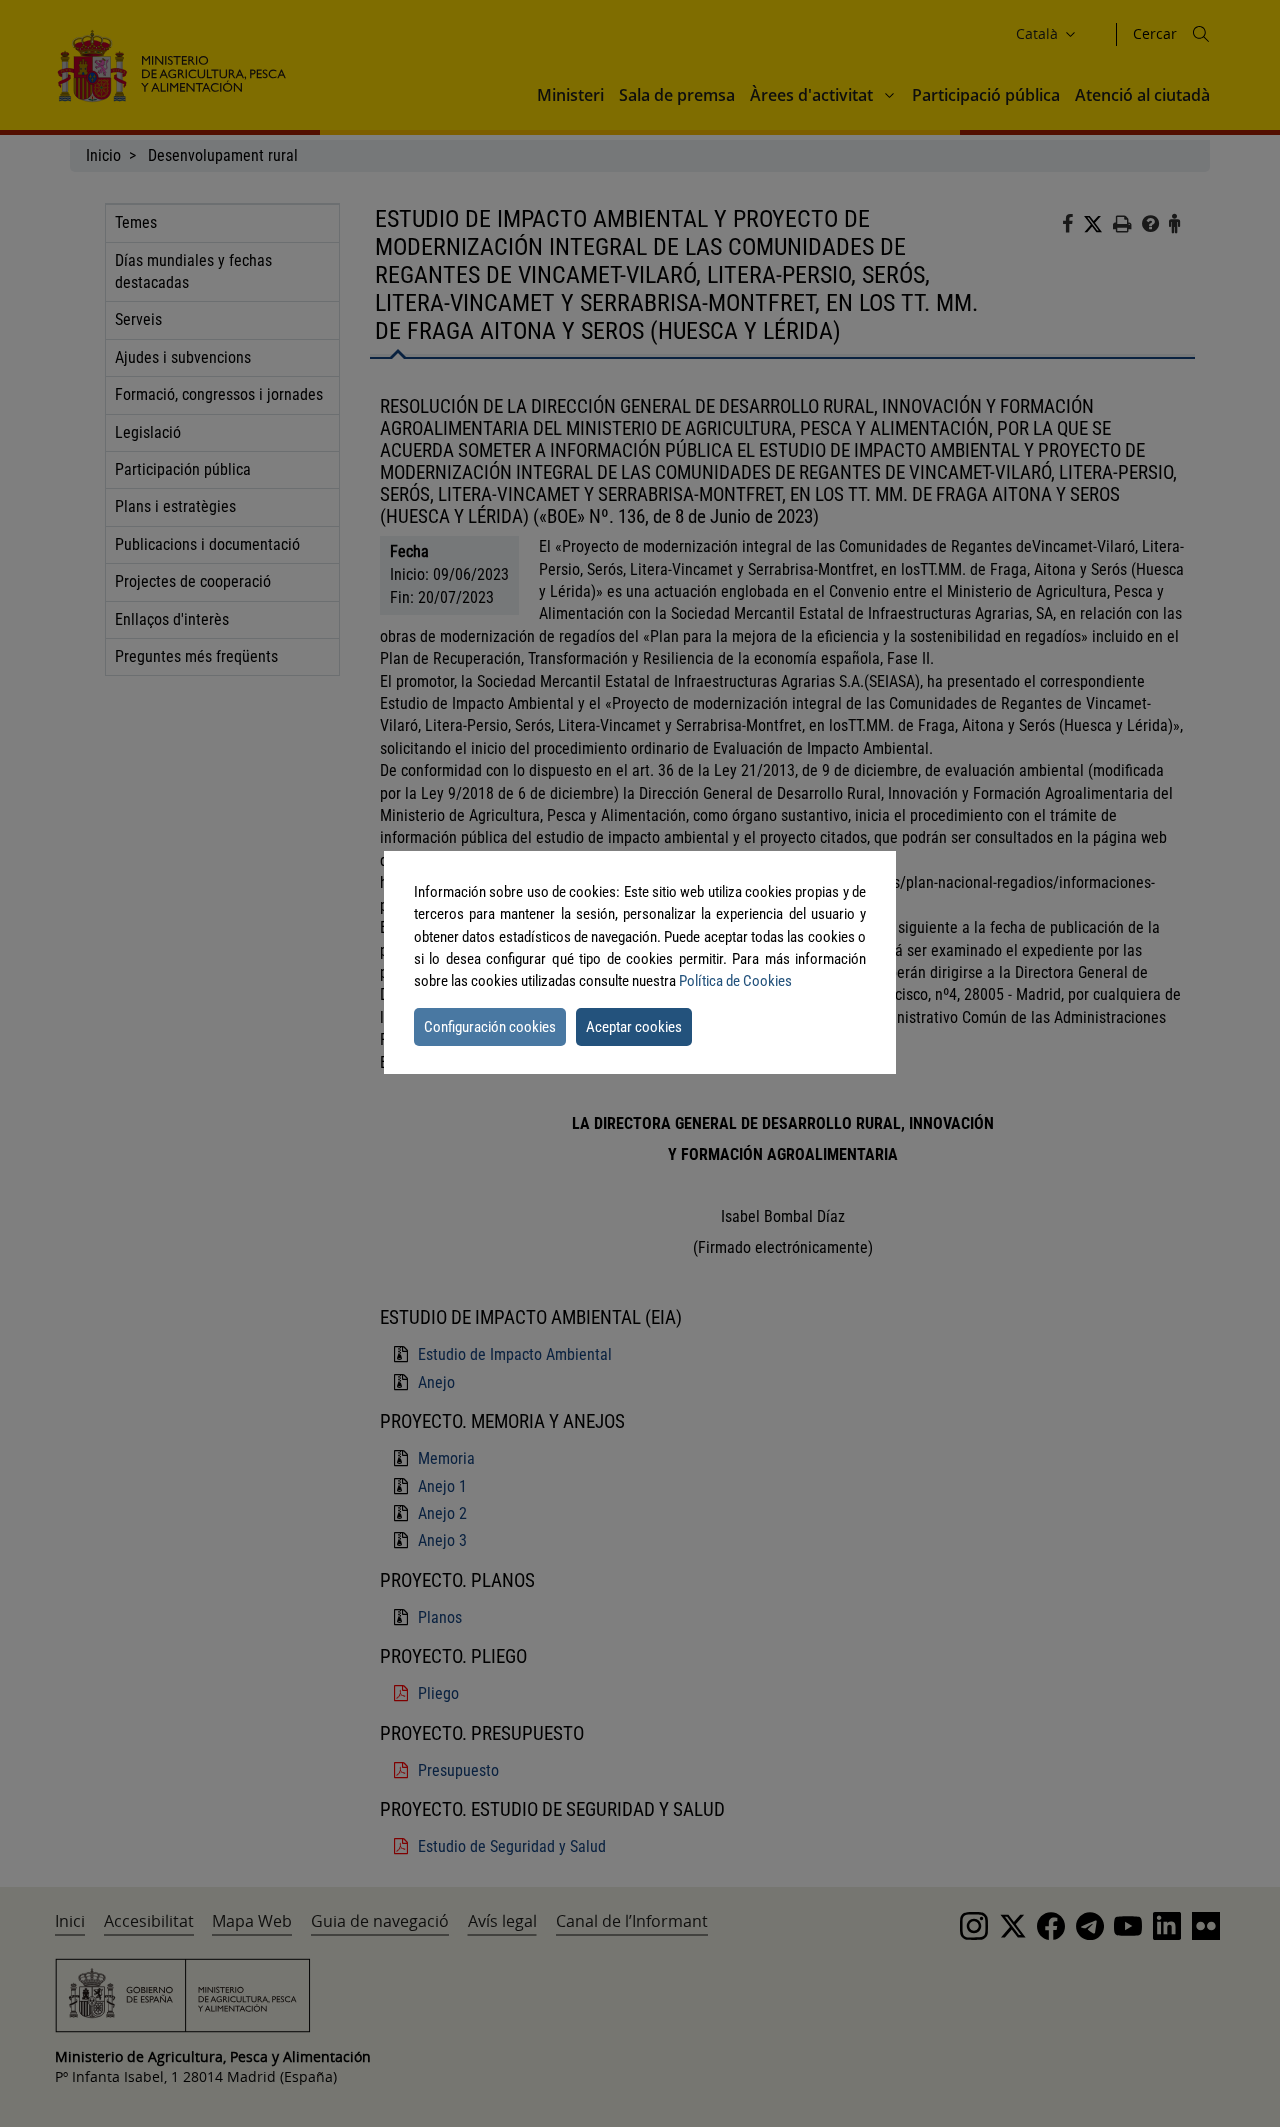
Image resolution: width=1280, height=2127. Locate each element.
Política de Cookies (735, 981)
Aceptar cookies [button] (634, 1027)
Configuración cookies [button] (490, 1027)
